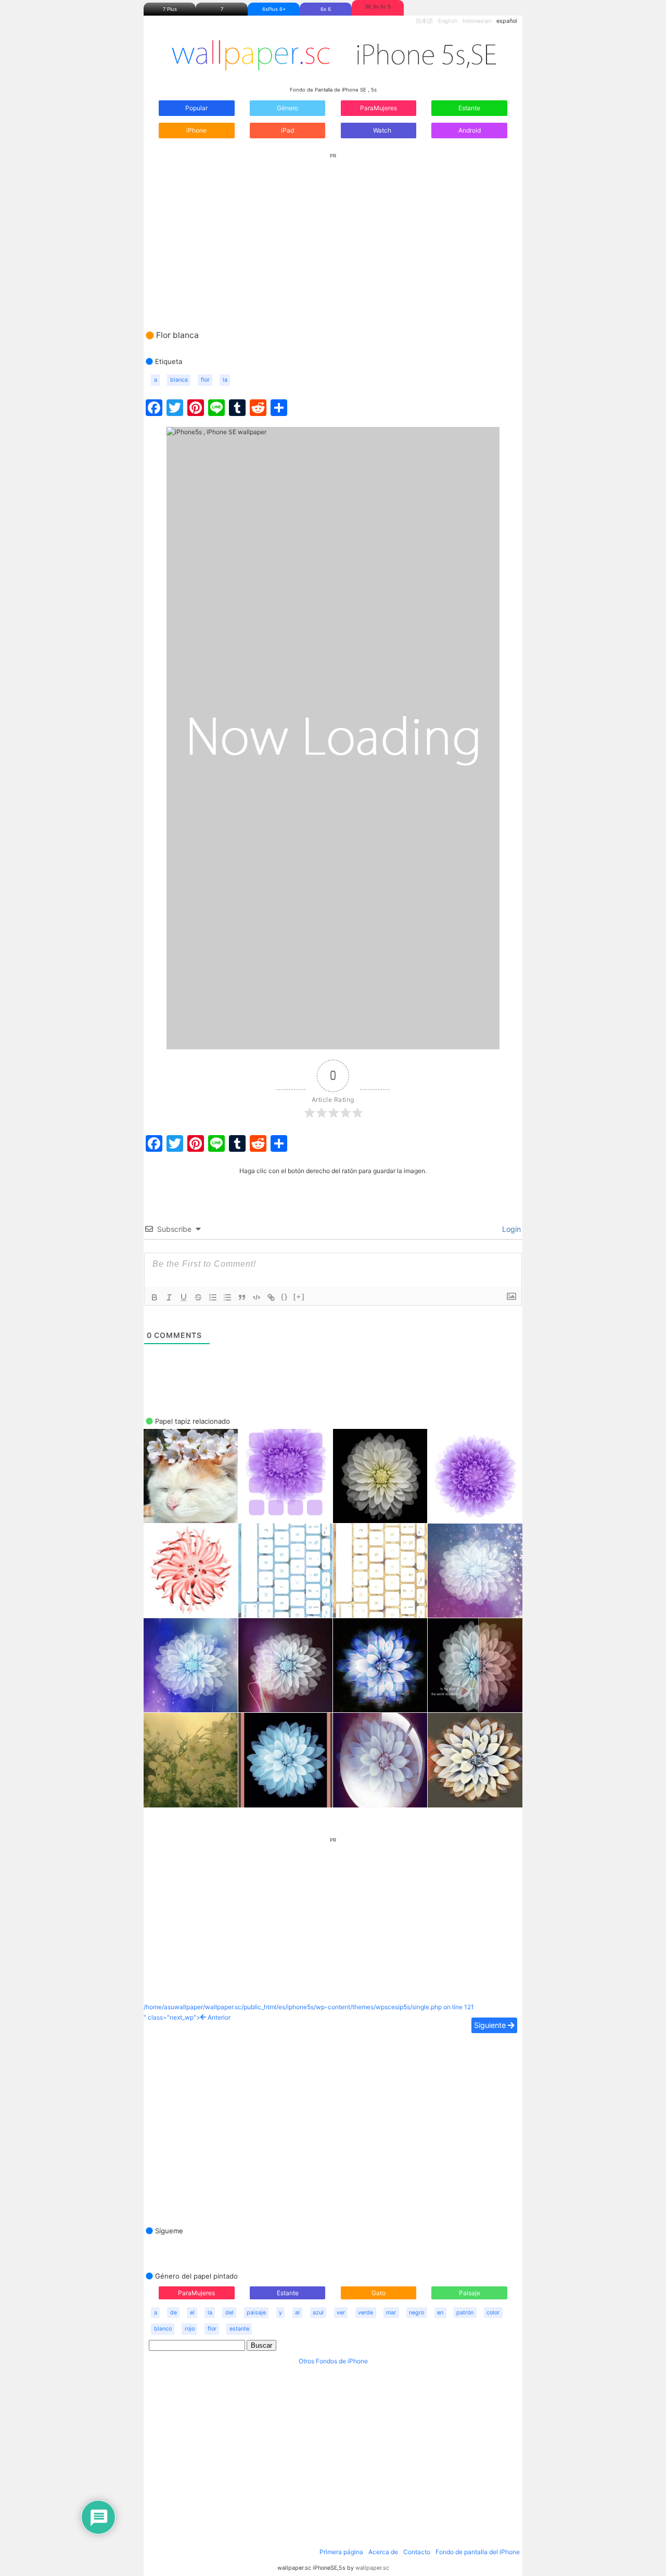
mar (391, 2313)
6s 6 (326, 9)
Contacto (417, 2552)
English (448, 21)
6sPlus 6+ (274, 9)
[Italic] (169, 1297)
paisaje (256, 2313)
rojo (190, 2329)
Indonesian (477, 21)
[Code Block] (257, 1297)
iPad (287, 130)
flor (205, 380)
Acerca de (383, 2552)
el (192, 2313)
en (440, 2313)
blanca (179, 380)
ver (341, 2313)
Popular (196, 108)
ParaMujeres (379, 108)
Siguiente (491, 2025)
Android (470, 130)
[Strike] (198, 1297)
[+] (299, 1297)
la (225, 380)
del (229, 2313)
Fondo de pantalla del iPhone (478, 2552)
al (297, 2313)
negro (417, 2313)
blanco (163, 2329)
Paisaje (470, 2293)
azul (318, 2313)
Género (287, 108)
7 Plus (170, 9)
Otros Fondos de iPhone (333, 2361)
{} (285, 1297)
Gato (379, 2293)
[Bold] (155, 1297)
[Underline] (184, 1297)
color (493, 2313)
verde (366, 2313)
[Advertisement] (333, 231)
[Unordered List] (227, 1297)
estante (239, 2329)
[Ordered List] (213, 1297)
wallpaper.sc (372, 2568)
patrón (465, 2313)
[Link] (271, 1297)
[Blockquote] (242, 1297)
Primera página (341, 2552)
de (174, 2313)
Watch (381, 130)
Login (510, 1229)
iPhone (196, 130)
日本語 (424, 21)
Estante (469, 108)
